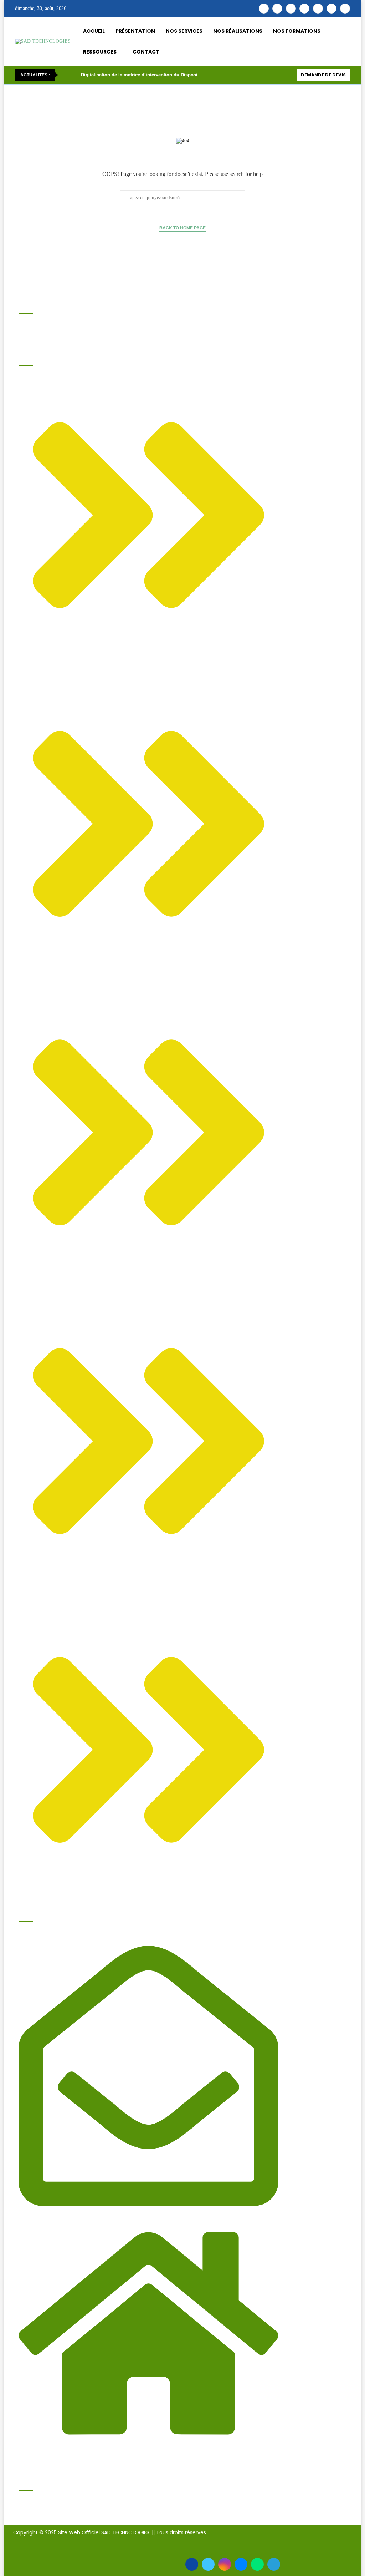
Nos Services (184, 31)
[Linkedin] (304, 9)
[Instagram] (291, 9)
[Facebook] (264, 9)
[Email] (331, 9)
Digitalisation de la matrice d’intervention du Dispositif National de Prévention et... (172, 75)
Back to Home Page (182, 228)
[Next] (74, 75)
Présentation (135, 31)
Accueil (94, 31)
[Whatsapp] (257, 2564)
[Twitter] (277, 9)
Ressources (100, 52)
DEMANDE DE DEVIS (323, 75)
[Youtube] (318, 9)
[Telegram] (345, 9)
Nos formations (297, 31)
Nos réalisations (238, 31)
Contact (146, 52)
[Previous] (65, 75)
